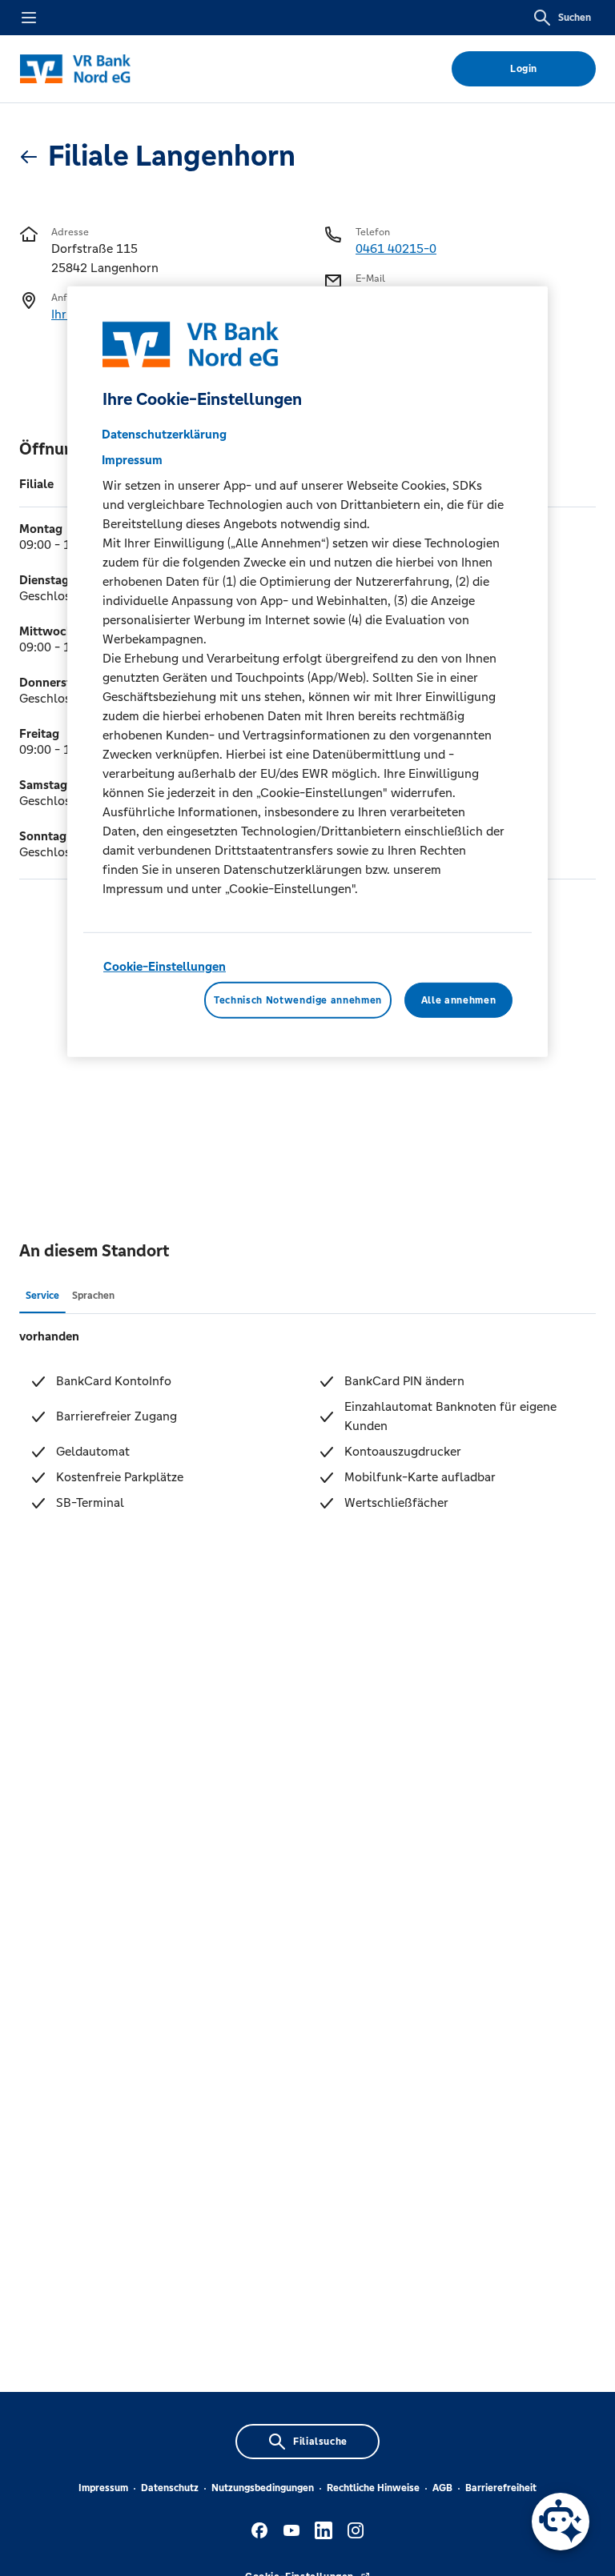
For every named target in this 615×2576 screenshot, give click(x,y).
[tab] (42, 1295)
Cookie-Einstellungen (165, 966)
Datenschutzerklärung (164, 434)
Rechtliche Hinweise (373, 2488)
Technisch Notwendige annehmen (298, 1000)
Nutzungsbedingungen (263, 2488)
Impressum (103, 2488)
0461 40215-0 (396, 248)
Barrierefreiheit (501, 2488)
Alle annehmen (458, 1000)
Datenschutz (170, 2488)
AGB (442, 2488)
